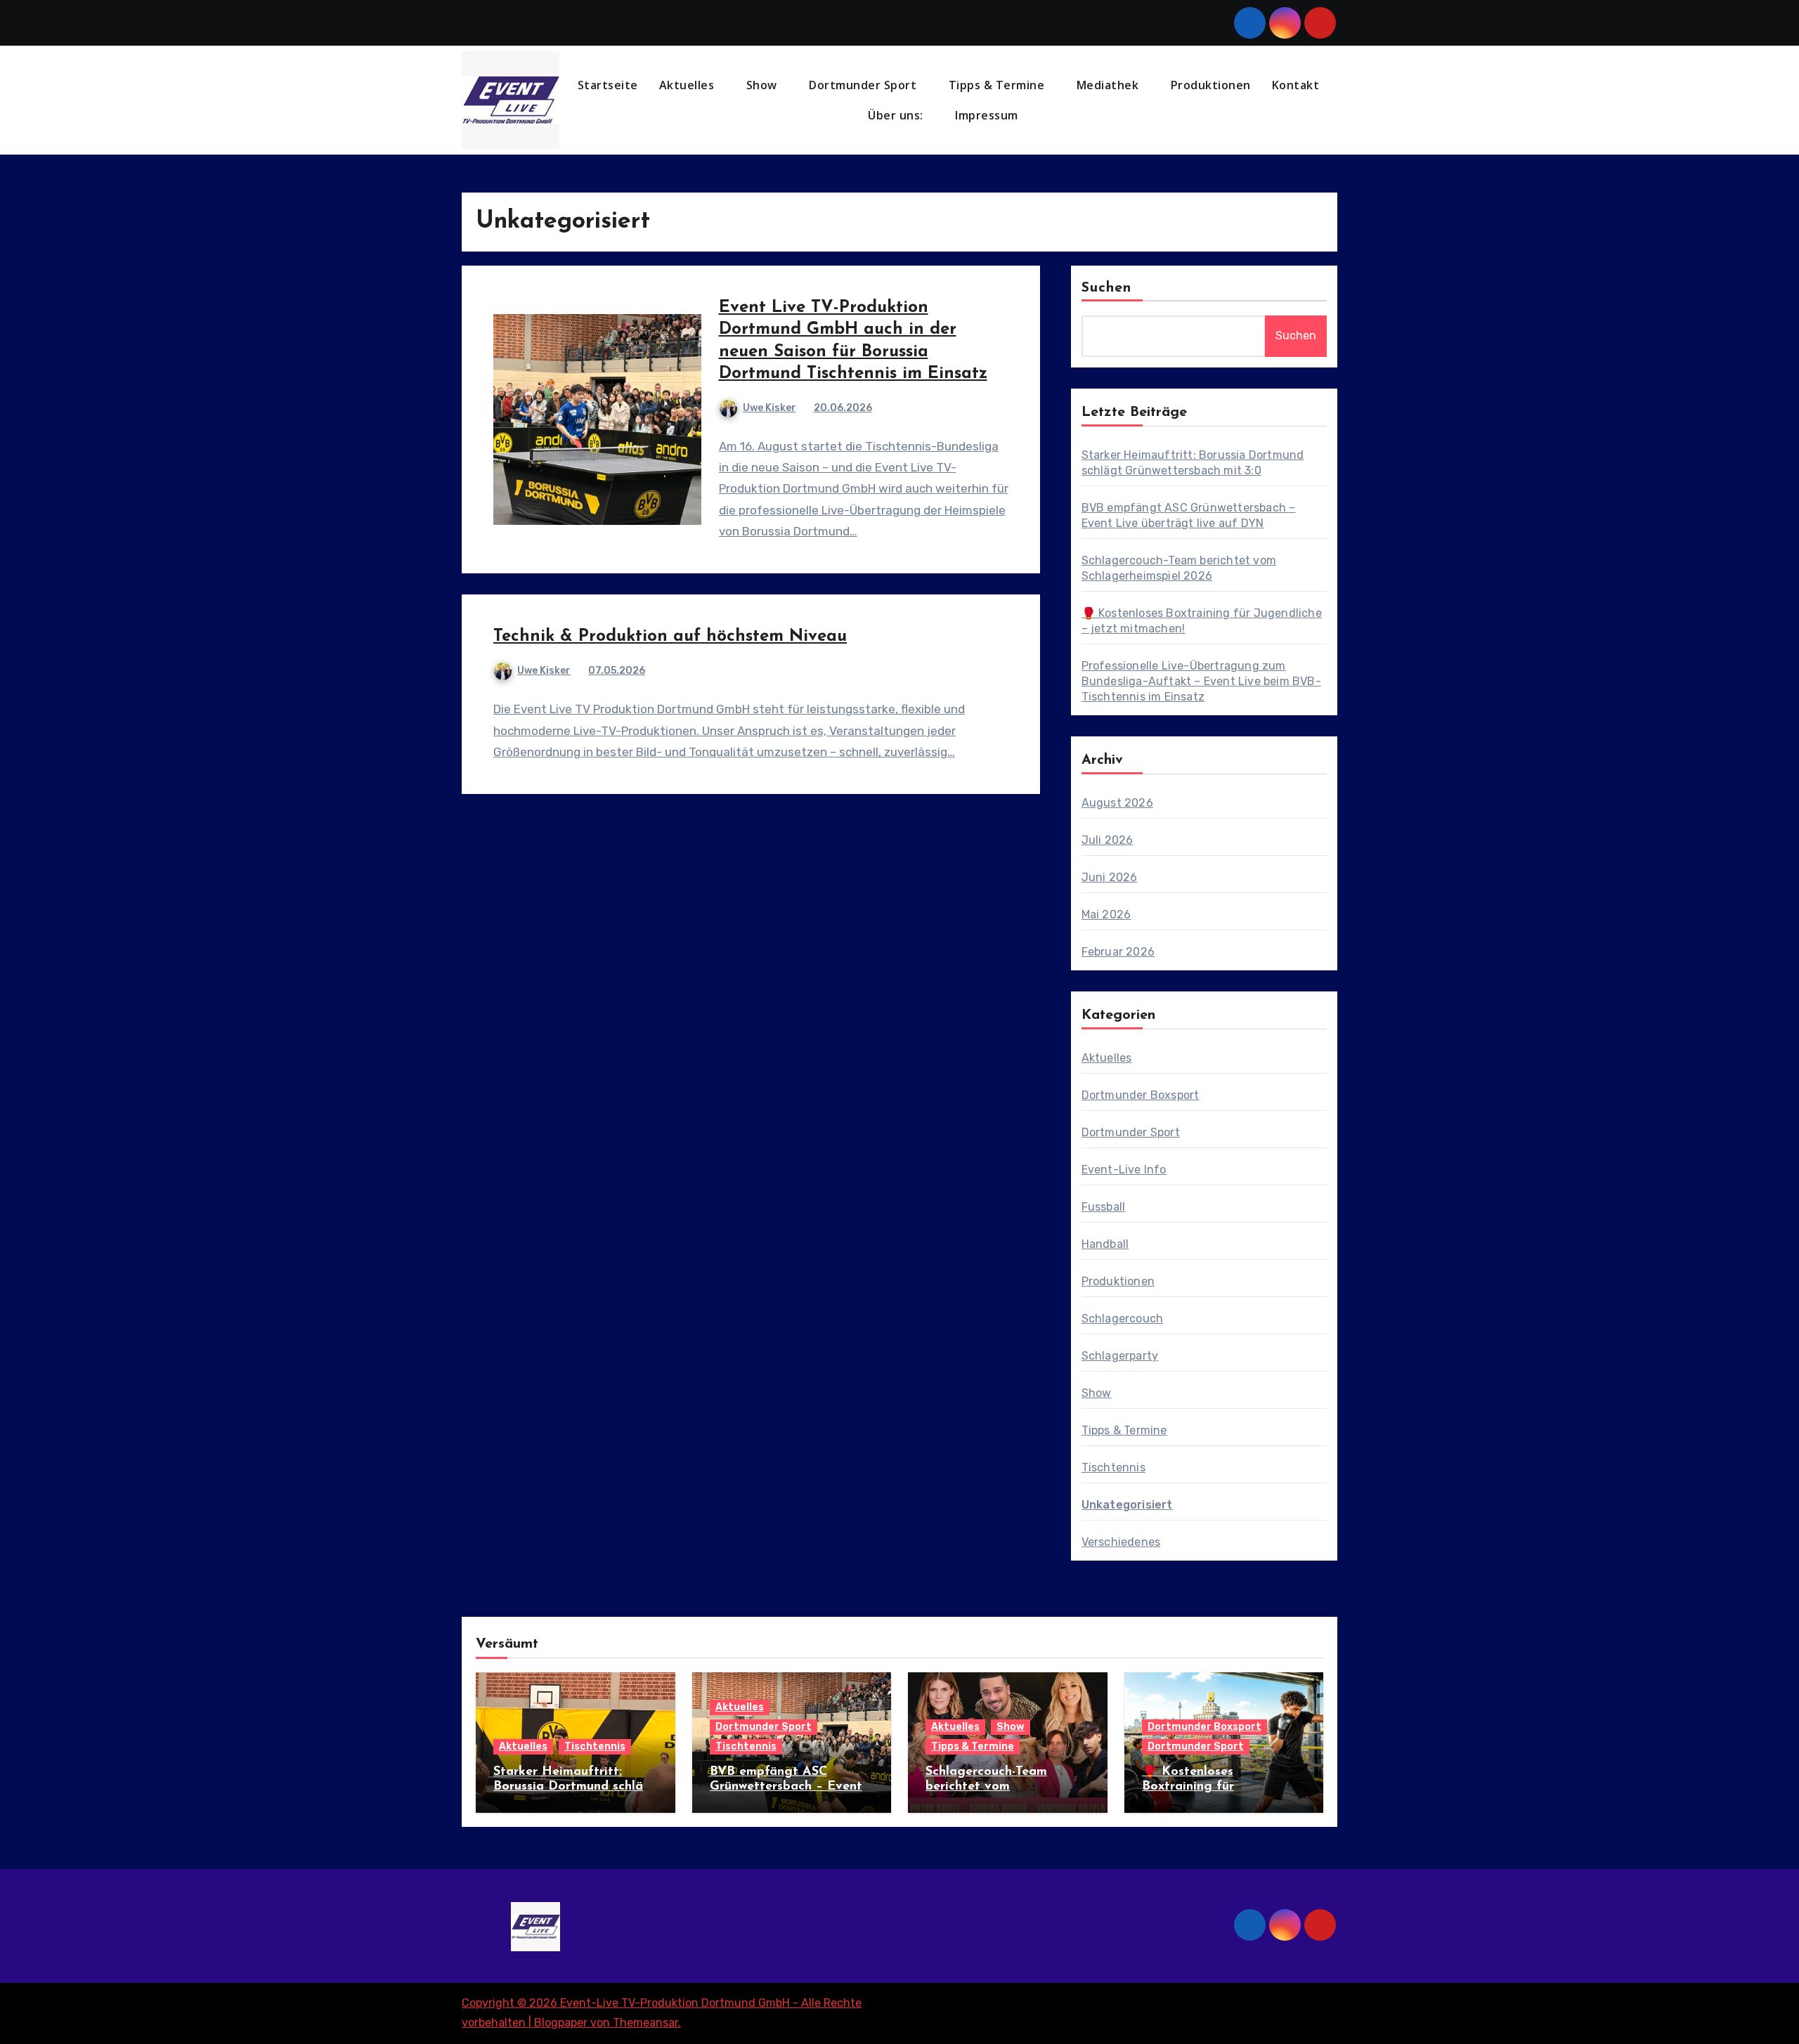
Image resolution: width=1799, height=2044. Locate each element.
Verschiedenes (1121, 1542)
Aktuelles (688, 85)
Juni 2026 (1110, 877)
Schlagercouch (1123, 1319)
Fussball (1104, 1207)
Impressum (988, 115)
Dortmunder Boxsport (1141, 1095)
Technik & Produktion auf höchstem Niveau (670, 637)
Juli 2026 (1108, 840)
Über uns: (897, 115)
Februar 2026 (1118, 952)
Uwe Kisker (769, 408)
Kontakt (1296, 85)
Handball (1105, 1244)
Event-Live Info (1124, 1170)
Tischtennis (1113, 1467)
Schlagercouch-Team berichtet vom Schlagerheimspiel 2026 (997, 1787)
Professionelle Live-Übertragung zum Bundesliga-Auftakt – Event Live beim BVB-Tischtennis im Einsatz (1201, 681)
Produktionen (1211, 85)
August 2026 (1117, 803)
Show (764, 85)
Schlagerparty (1120, 1356)
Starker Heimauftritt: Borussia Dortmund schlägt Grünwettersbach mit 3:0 (575, 1787)
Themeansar (645, 2023)
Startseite (608, 85)
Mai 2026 (1106, 914)
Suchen (1107, 288)
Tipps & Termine (998, 85)
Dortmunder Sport (864, 85)
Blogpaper (561, 2023)
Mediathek (1109, 85)
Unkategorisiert (1127, 1505)
